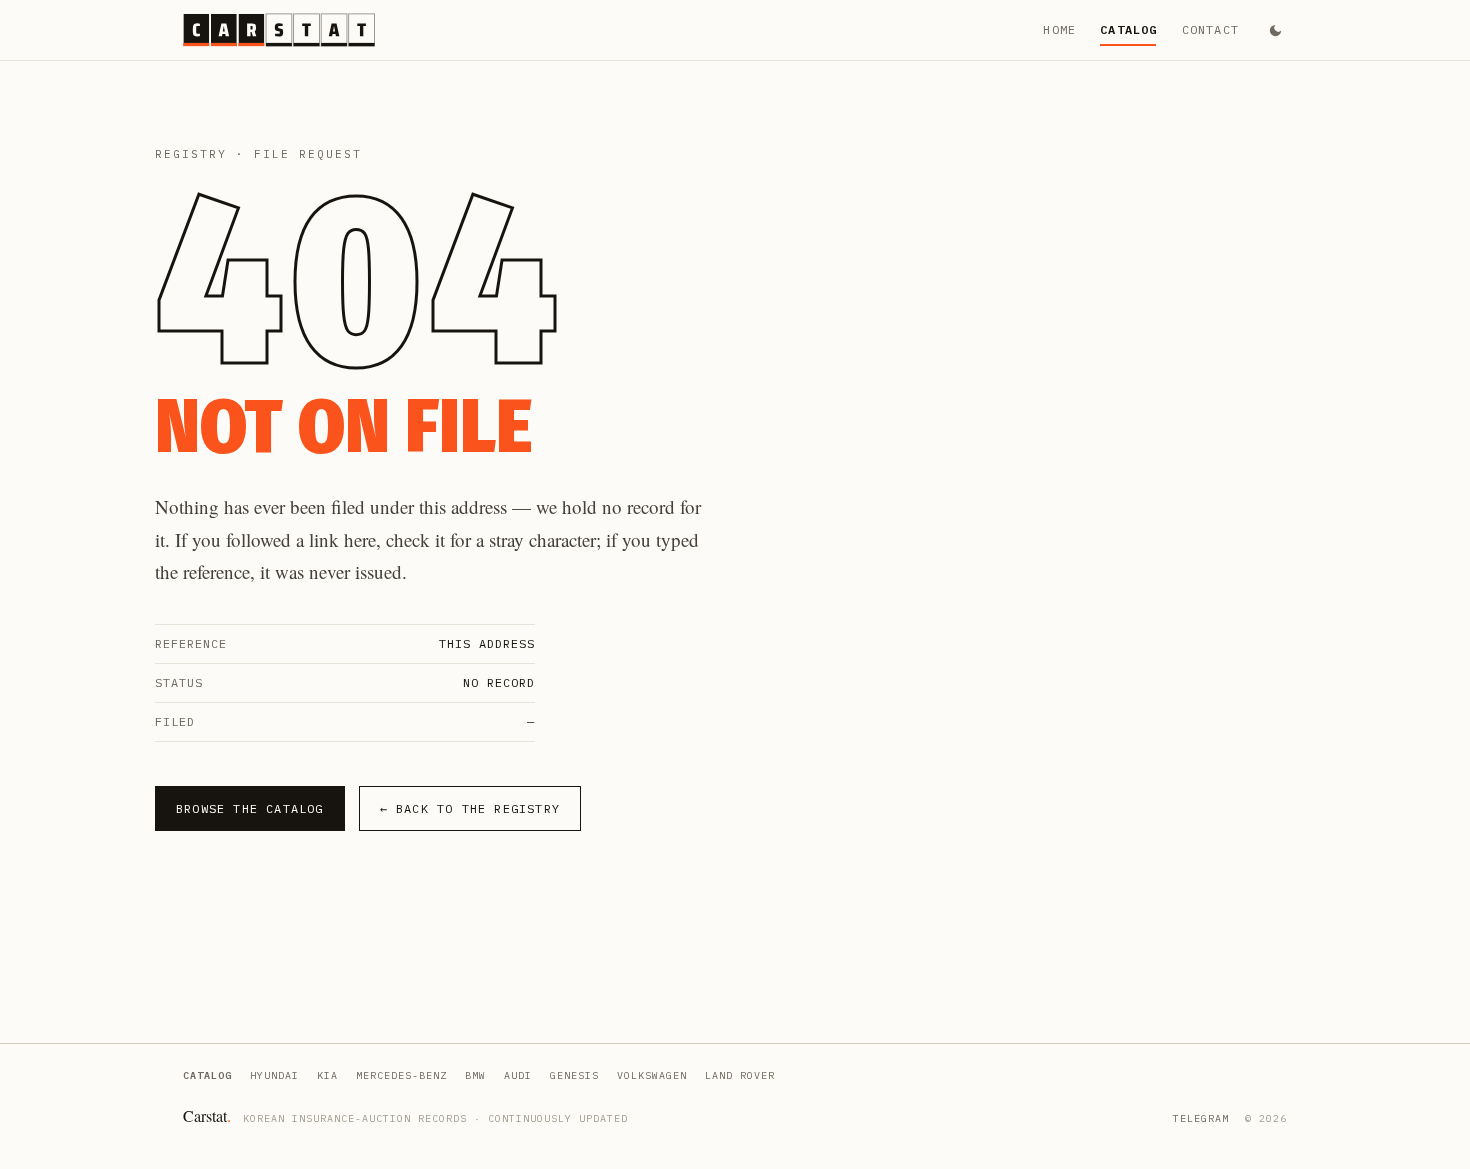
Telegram (1201, 1118)
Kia (327, 1075)
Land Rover (740, 1075)
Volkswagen (652, 1075)
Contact (1210, 29)
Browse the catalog (250, 808)
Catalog (1128, 29)
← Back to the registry (470, 808)
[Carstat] (279, 30)
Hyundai (274, 1075)
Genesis (574, 1075)
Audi (518, 1075)
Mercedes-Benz (401, 1075)
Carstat (207, 1115)
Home (1059, 29)
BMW (475, 1075)
